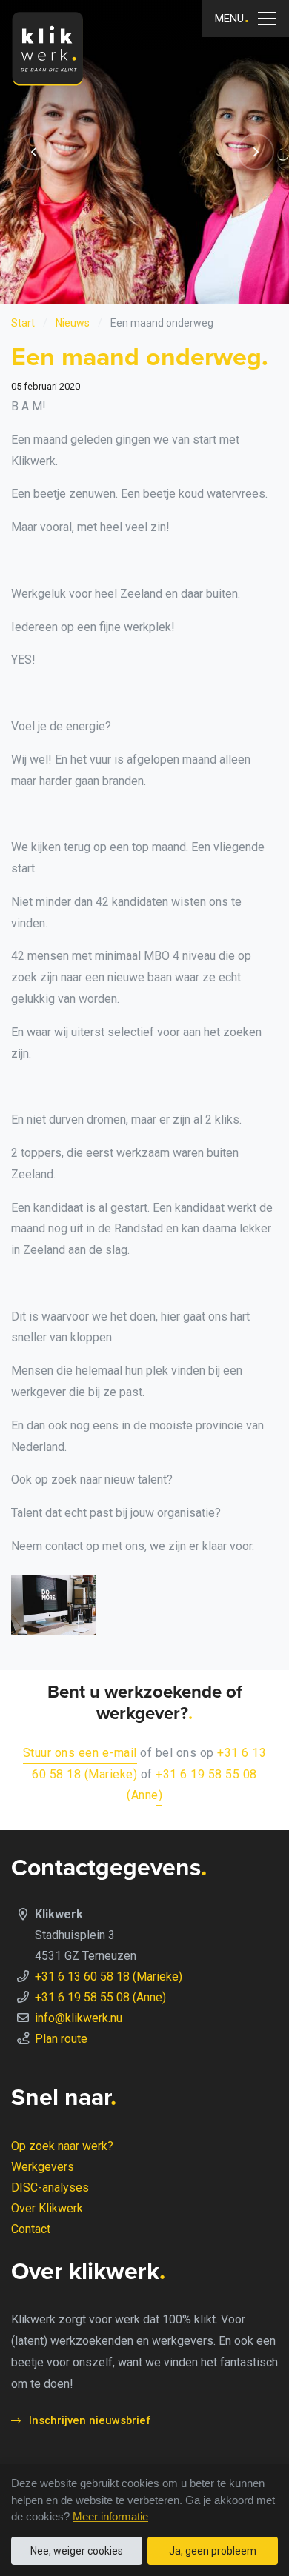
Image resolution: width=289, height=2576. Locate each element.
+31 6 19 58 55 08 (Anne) (100, 1997)
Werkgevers (43, 2167)
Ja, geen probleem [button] (213, 2551)
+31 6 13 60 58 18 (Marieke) (109, 1976)
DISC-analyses (50, 2188)
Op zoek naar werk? (62, 2146)
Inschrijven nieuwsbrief (90, 2420)
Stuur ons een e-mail (80, 1753)
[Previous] (33, 152)
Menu (229, 19)
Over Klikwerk (47, 2208)
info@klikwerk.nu (79, 2018)
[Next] (256, 152)
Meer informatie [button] (110, 2516)
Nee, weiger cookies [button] (77, 2551)
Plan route (61, 2039)
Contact (31, 2229)
